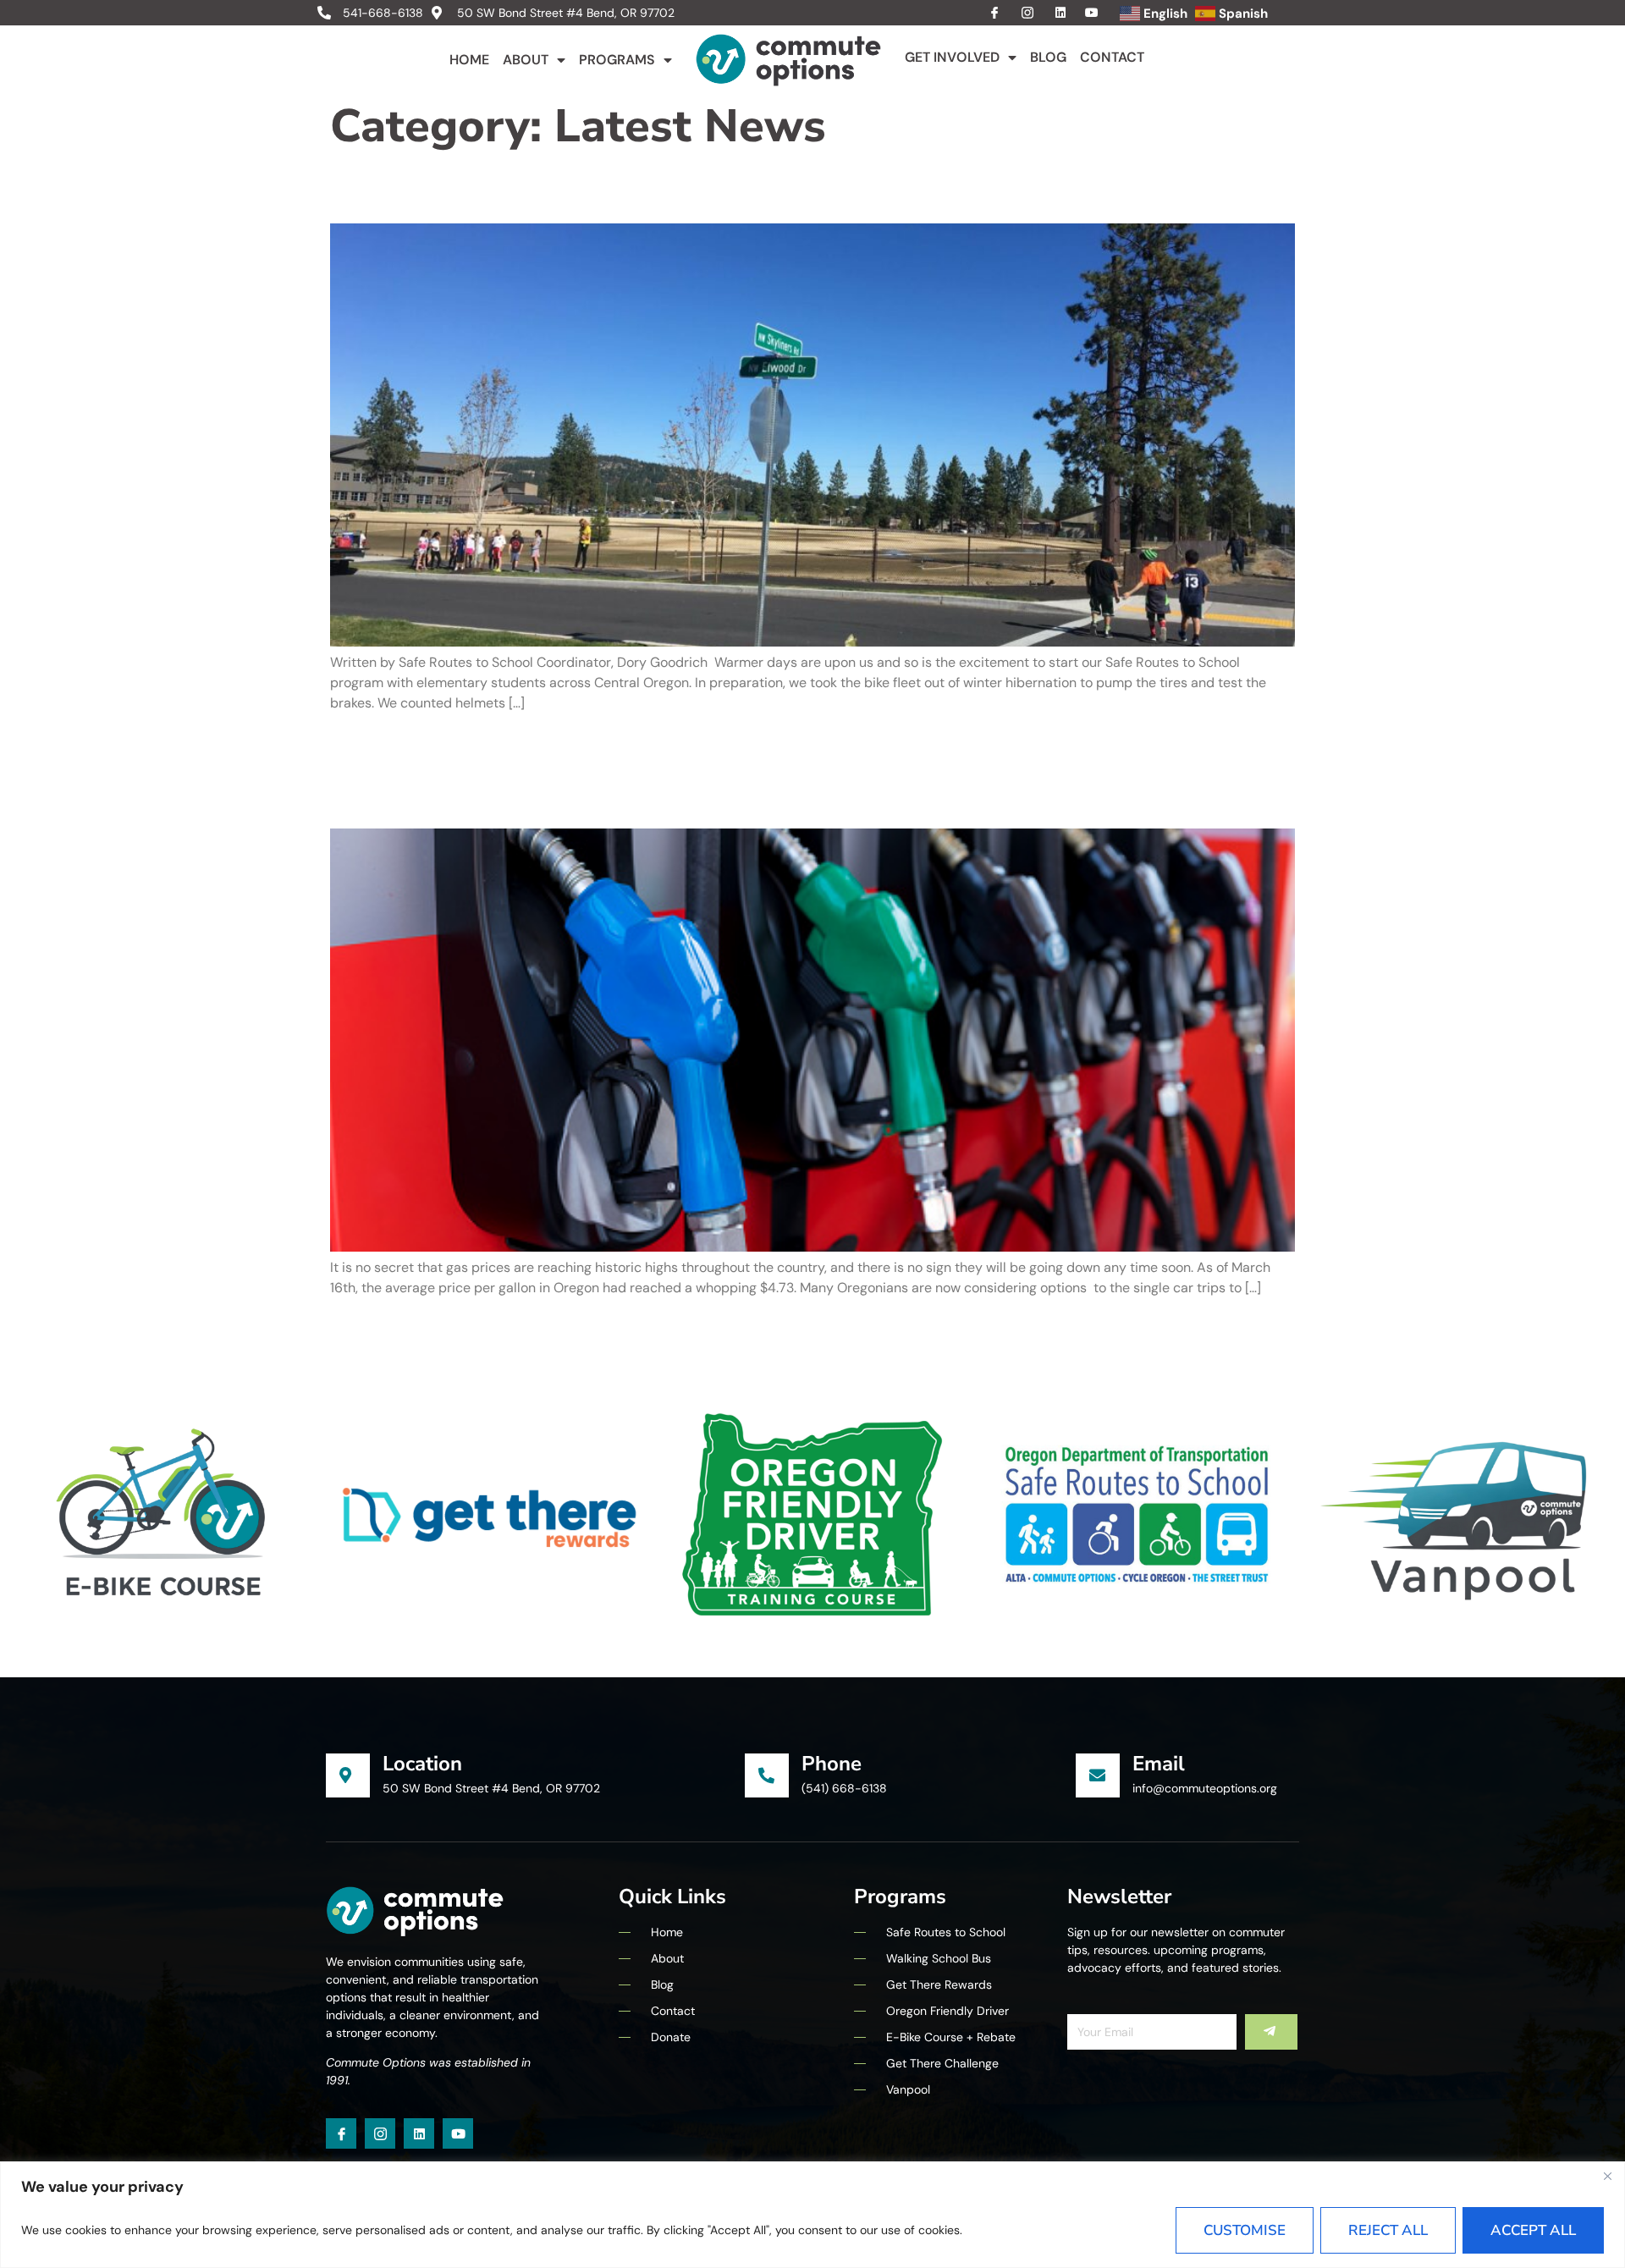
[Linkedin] (419, 2133)
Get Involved (952, 57)
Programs (617, 60)
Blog (1048, 57)
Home (469, 60)
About (526, 60)
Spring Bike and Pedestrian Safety (655, 187)
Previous (368, 1325)
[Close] (1607, 2176)
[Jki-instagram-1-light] (380, 2133)
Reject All (1388, 2230)
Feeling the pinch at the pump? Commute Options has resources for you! (812, 770)
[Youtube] (458, 2133)
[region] (812, 2215)
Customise (1245, 2230)
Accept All (1533, 2230)
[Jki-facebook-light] (341, 2133)
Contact (1112, 57)
